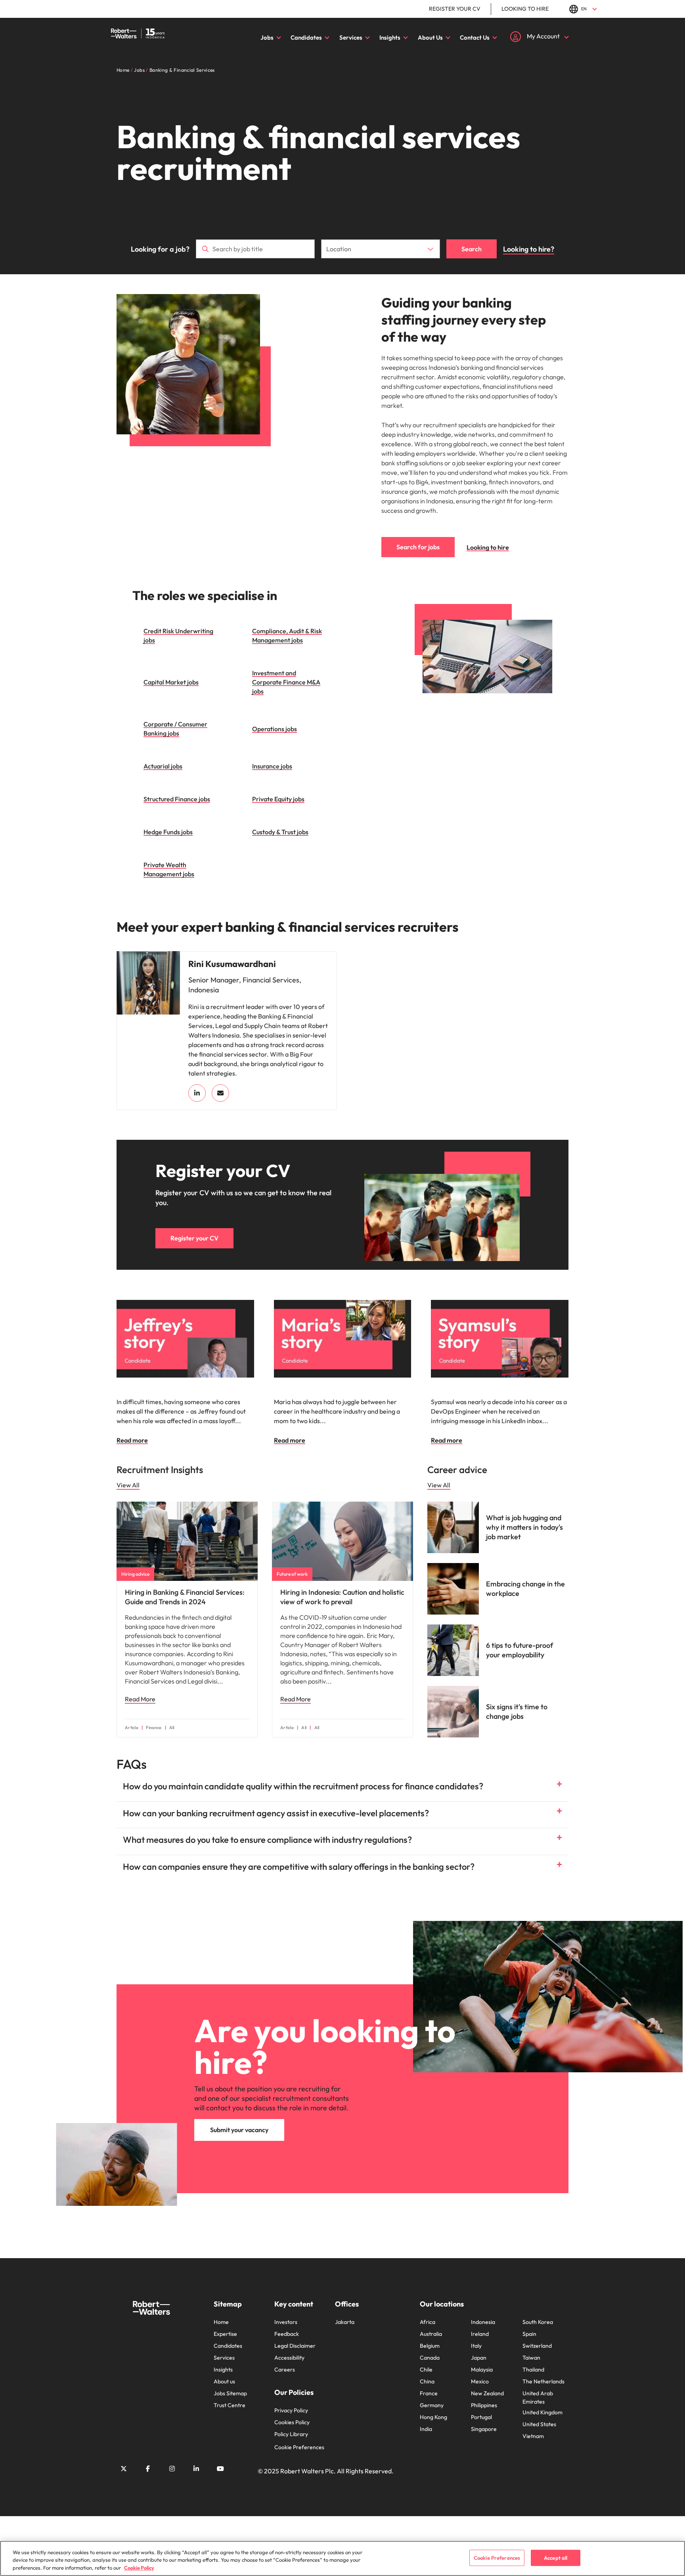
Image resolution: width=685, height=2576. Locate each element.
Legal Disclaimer (295, 2346)
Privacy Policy (291, 2410)
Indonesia (483, 2322)
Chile (426, 2370)
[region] (342, 2558)
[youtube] (220, 2469)
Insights (390, 37)
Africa (428, 2322)
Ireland (480, 2334)
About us (224, 2381)
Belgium (430, 2346)
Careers (285, 2370)
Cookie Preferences (299, 2447)
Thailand (533, 2370)
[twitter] (124, 2469)
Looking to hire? (529, 249)
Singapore (484, 2429)
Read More (140, 1699)
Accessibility (289, 2358)
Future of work (292, 1574)
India (426, 2429)
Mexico (480, 2381)
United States (539, 2424)
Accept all (556, 2557)
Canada (430, 2358)
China (427, 2381)
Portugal (481, 2417)
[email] (220, 1093)
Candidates (306, 37)
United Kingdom (542, 2412)
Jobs (267, 37)
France (429, 2393)
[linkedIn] (197, 1093)
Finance (154, 1728)
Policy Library (291, 2434)
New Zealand (487, 2393)
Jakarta (345, 2322)
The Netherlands (543, 2381)
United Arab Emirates (538, 2397)
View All (128, 1485)
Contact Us (475, 37)
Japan (479, 2358)
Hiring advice (135, 1574)
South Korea (538, 2322)
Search (472, 249)
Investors (286, 2322)
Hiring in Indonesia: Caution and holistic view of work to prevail (342, 1597)
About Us (430, 37)
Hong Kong (433, 2417)
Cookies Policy (292, 2422)
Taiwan (531, 2358)
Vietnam (533, 2436)
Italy (476, 2346)
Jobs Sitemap (230, 2393)
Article (132, 1728)
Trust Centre (230, 2405)
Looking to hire (525, 9)
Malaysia (482, 2370)
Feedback (287, 2334)
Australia (431, 2334)
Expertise (225, 2334)
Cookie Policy (139, 2568)
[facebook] (148, 2469)
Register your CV (455, 9)
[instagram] (172, 2469)
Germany (432, 2405)
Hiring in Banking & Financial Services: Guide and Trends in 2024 (185, 1597)
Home (221, 2322)
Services (351, 37)
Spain (529, 2334)
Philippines (484, 2405)
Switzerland (537, 2346)
